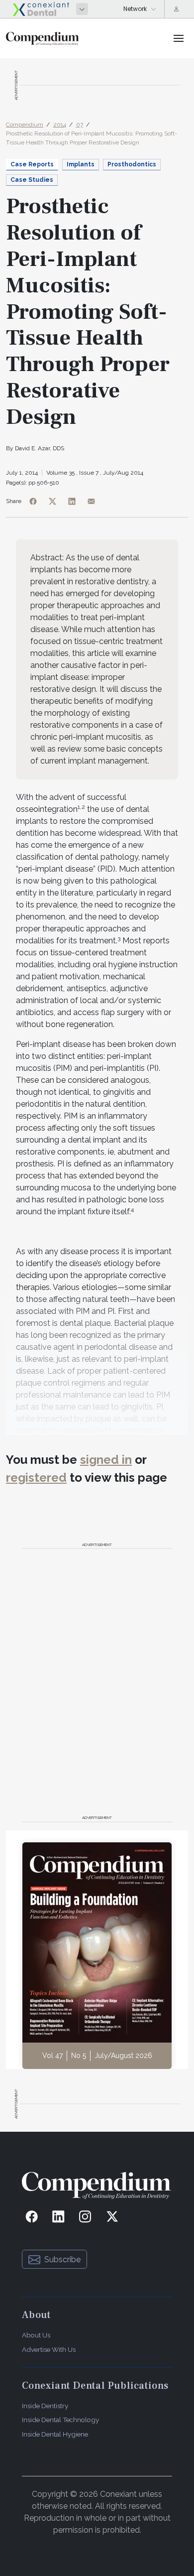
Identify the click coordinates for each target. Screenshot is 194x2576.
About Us (36, 2335)
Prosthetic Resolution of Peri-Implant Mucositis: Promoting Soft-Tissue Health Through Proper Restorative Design (92, 138)
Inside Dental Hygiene (55, 2434)
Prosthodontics (132, 164)
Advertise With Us (49, 2349)
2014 (60, 125)
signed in (106, 1460)
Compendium (25, 125)
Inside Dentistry (45, 2406)
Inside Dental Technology (60, 2420)
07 (80, 125)
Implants (81, 164)
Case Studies (32, 180)
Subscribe (62, 2259)
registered (36, 1478)
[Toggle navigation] (179, 38)
